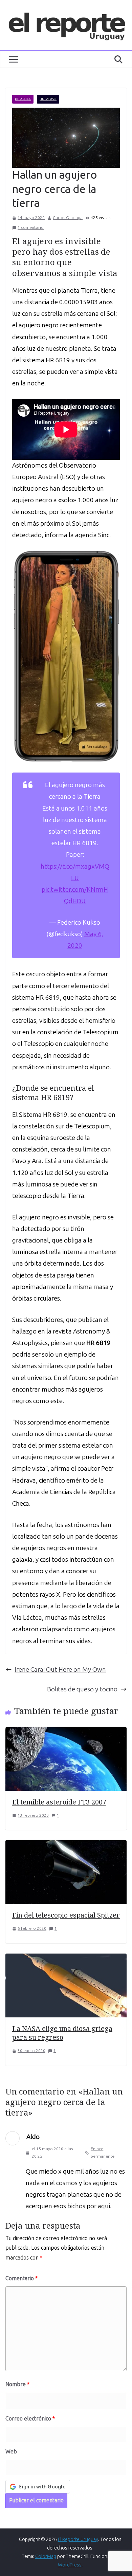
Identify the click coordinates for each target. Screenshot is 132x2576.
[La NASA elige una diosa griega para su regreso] (66, 1959)
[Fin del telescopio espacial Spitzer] (66, 1846)
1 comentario (31, 228)
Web (11, 2452)
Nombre (17, 2384)
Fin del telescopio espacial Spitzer (66, 1915)
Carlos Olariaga (68, 218)
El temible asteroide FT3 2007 (59, 1802)
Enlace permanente (103, 2153)
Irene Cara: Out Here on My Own (60, 1670)
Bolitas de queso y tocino (82, 1689)
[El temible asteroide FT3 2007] (66, 1733)
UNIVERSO (48, 99)
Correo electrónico (30, 2419)
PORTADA (23, 99)
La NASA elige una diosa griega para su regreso (62, 2033)
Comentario (21, 2278)
